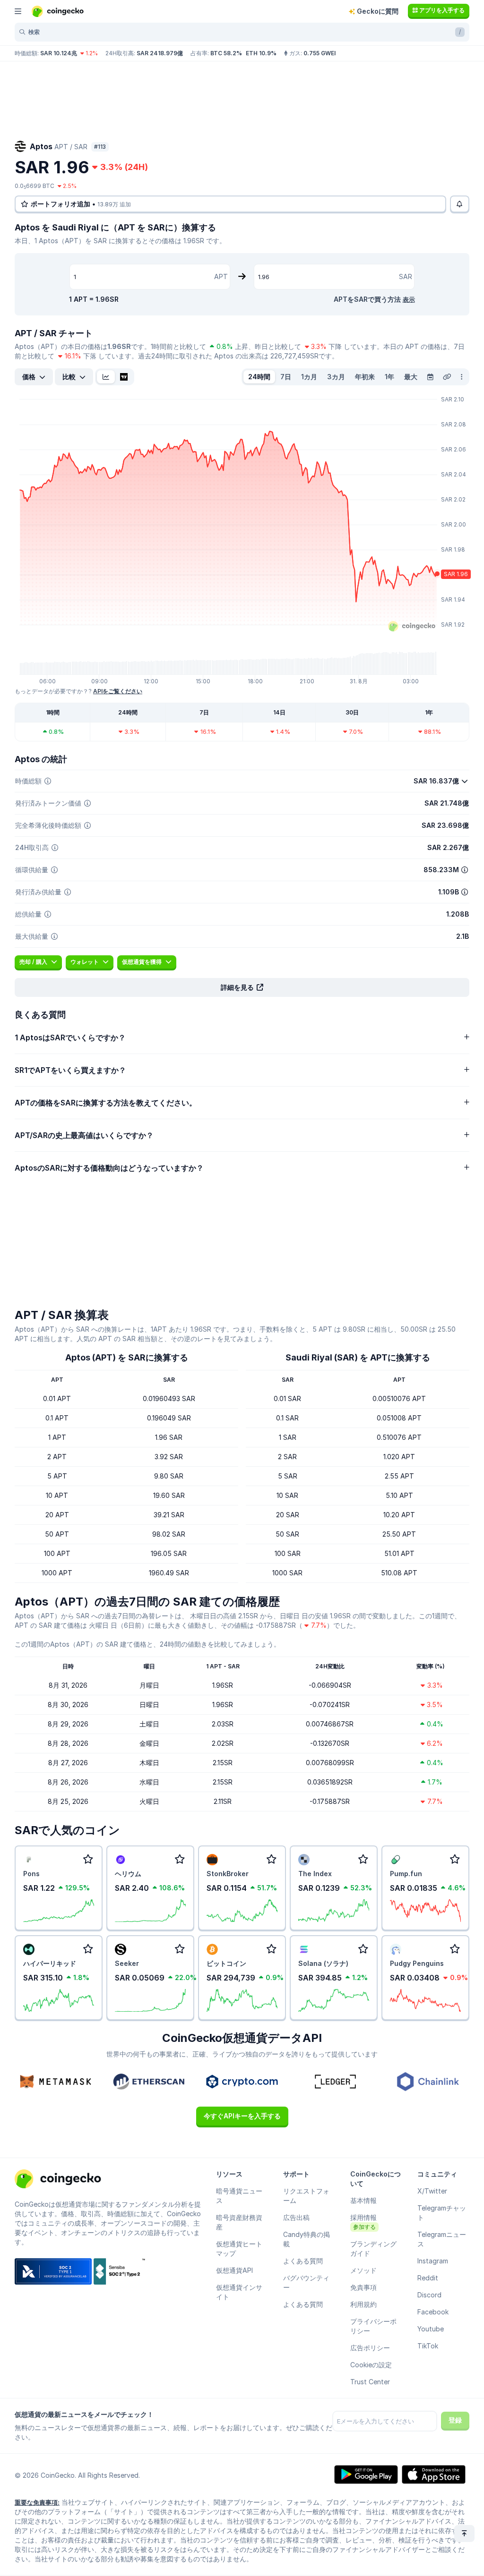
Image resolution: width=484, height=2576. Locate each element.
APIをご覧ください (118, 691)
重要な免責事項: (37, 2502)
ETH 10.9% (261, 53)
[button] (242, 987)
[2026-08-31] (430, 377)
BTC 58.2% (226, 53)
